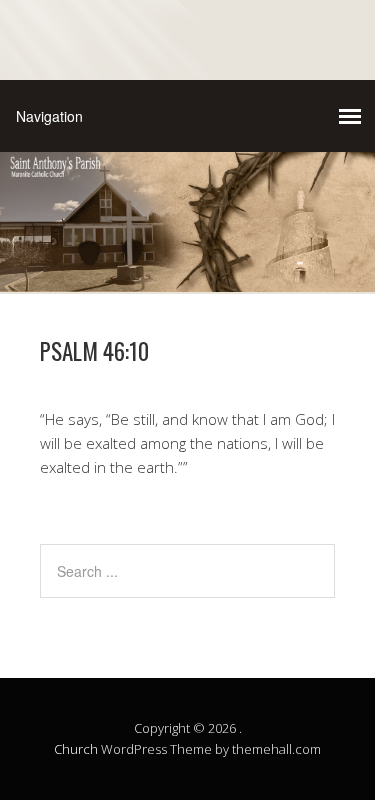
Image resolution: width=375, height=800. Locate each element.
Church (76, 749)
